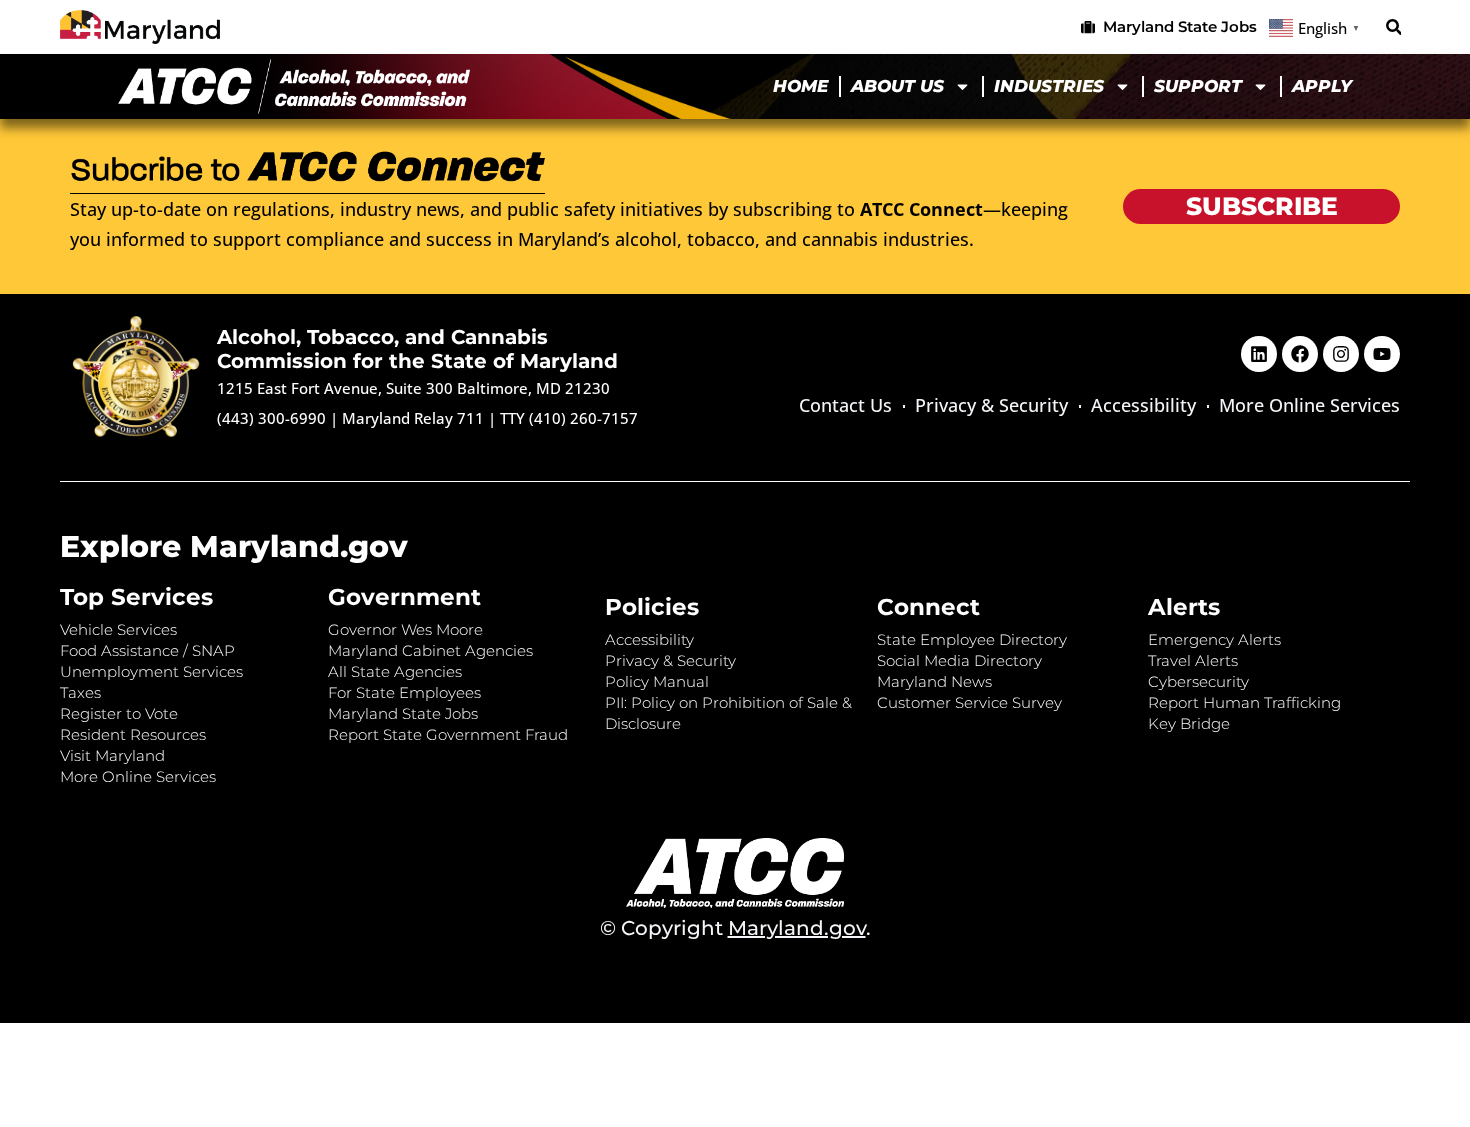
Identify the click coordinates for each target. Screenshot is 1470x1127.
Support (1198, 86)
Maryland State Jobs (403, 713)
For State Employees (404, 692)
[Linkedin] (1259, 354)
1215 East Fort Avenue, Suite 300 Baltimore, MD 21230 (413, 388)
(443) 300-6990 (271, 418)
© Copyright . (735, 928)
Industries (1049, 86)
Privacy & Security (991, 405)
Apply (1322, 86)
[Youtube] (1382, 354)
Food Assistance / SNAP (147, 650)
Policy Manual (657, 681)
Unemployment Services (151, 671)
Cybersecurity (1198, 681)
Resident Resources (133, 734)
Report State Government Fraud (448, 734)
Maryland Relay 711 (415, 418)
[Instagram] (1341, 354)
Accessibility (1143, 405)
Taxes (80, 692)
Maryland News (934, 681)
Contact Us (845, 405)
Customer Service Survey (969, 702)
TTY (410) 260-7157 (569, 418)
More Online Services (1309, 405)
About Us (897, 86)
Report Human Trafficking (1244, 702)
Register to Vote (119, 713)
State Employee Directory (972, 639)
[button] (1393, 27)
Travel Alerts (1193, 660)
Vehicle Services (118, 629)
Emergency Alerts (1214, 639)
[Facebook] (1300, 354)
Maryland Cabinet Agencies (430, 650)
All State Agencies (395, 671)
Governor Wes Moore (405, 629)
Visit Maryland (112, 755)
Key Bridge (1189, 723)
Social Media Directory (959, 660)
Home (800, 86)
